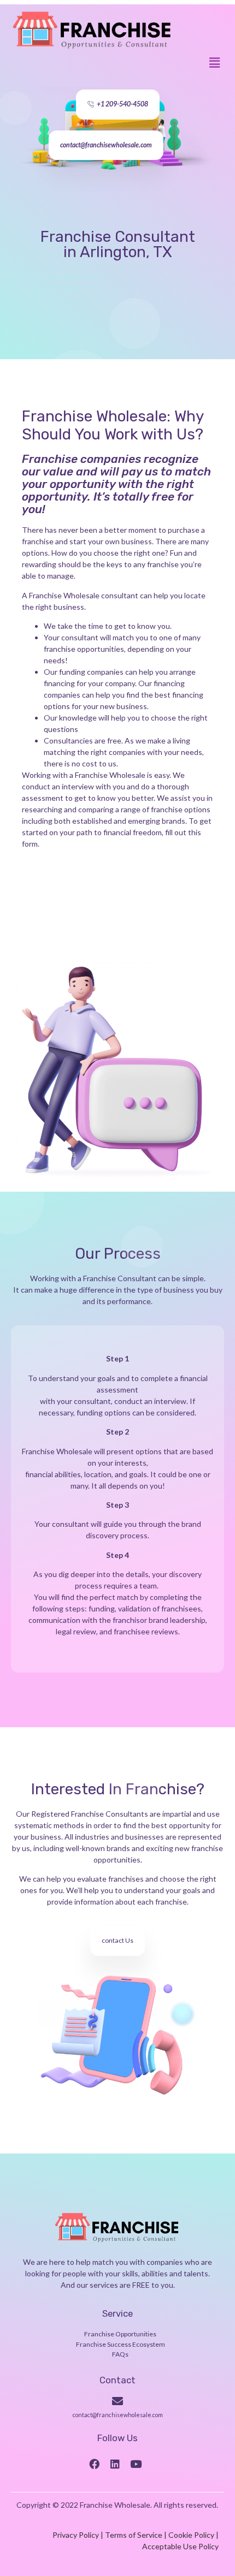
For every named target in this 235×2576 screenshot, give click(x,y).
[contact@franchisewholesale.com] (117, 2401)
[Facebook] (94, 2464)
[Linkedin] (115, 2464)
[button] (215, 63)
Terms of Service (134, 2535)
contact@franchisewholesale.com (118, 2415)
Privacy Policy (76, 2535)
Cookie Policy (191, 2535)
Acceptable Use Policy (180, 2546)
